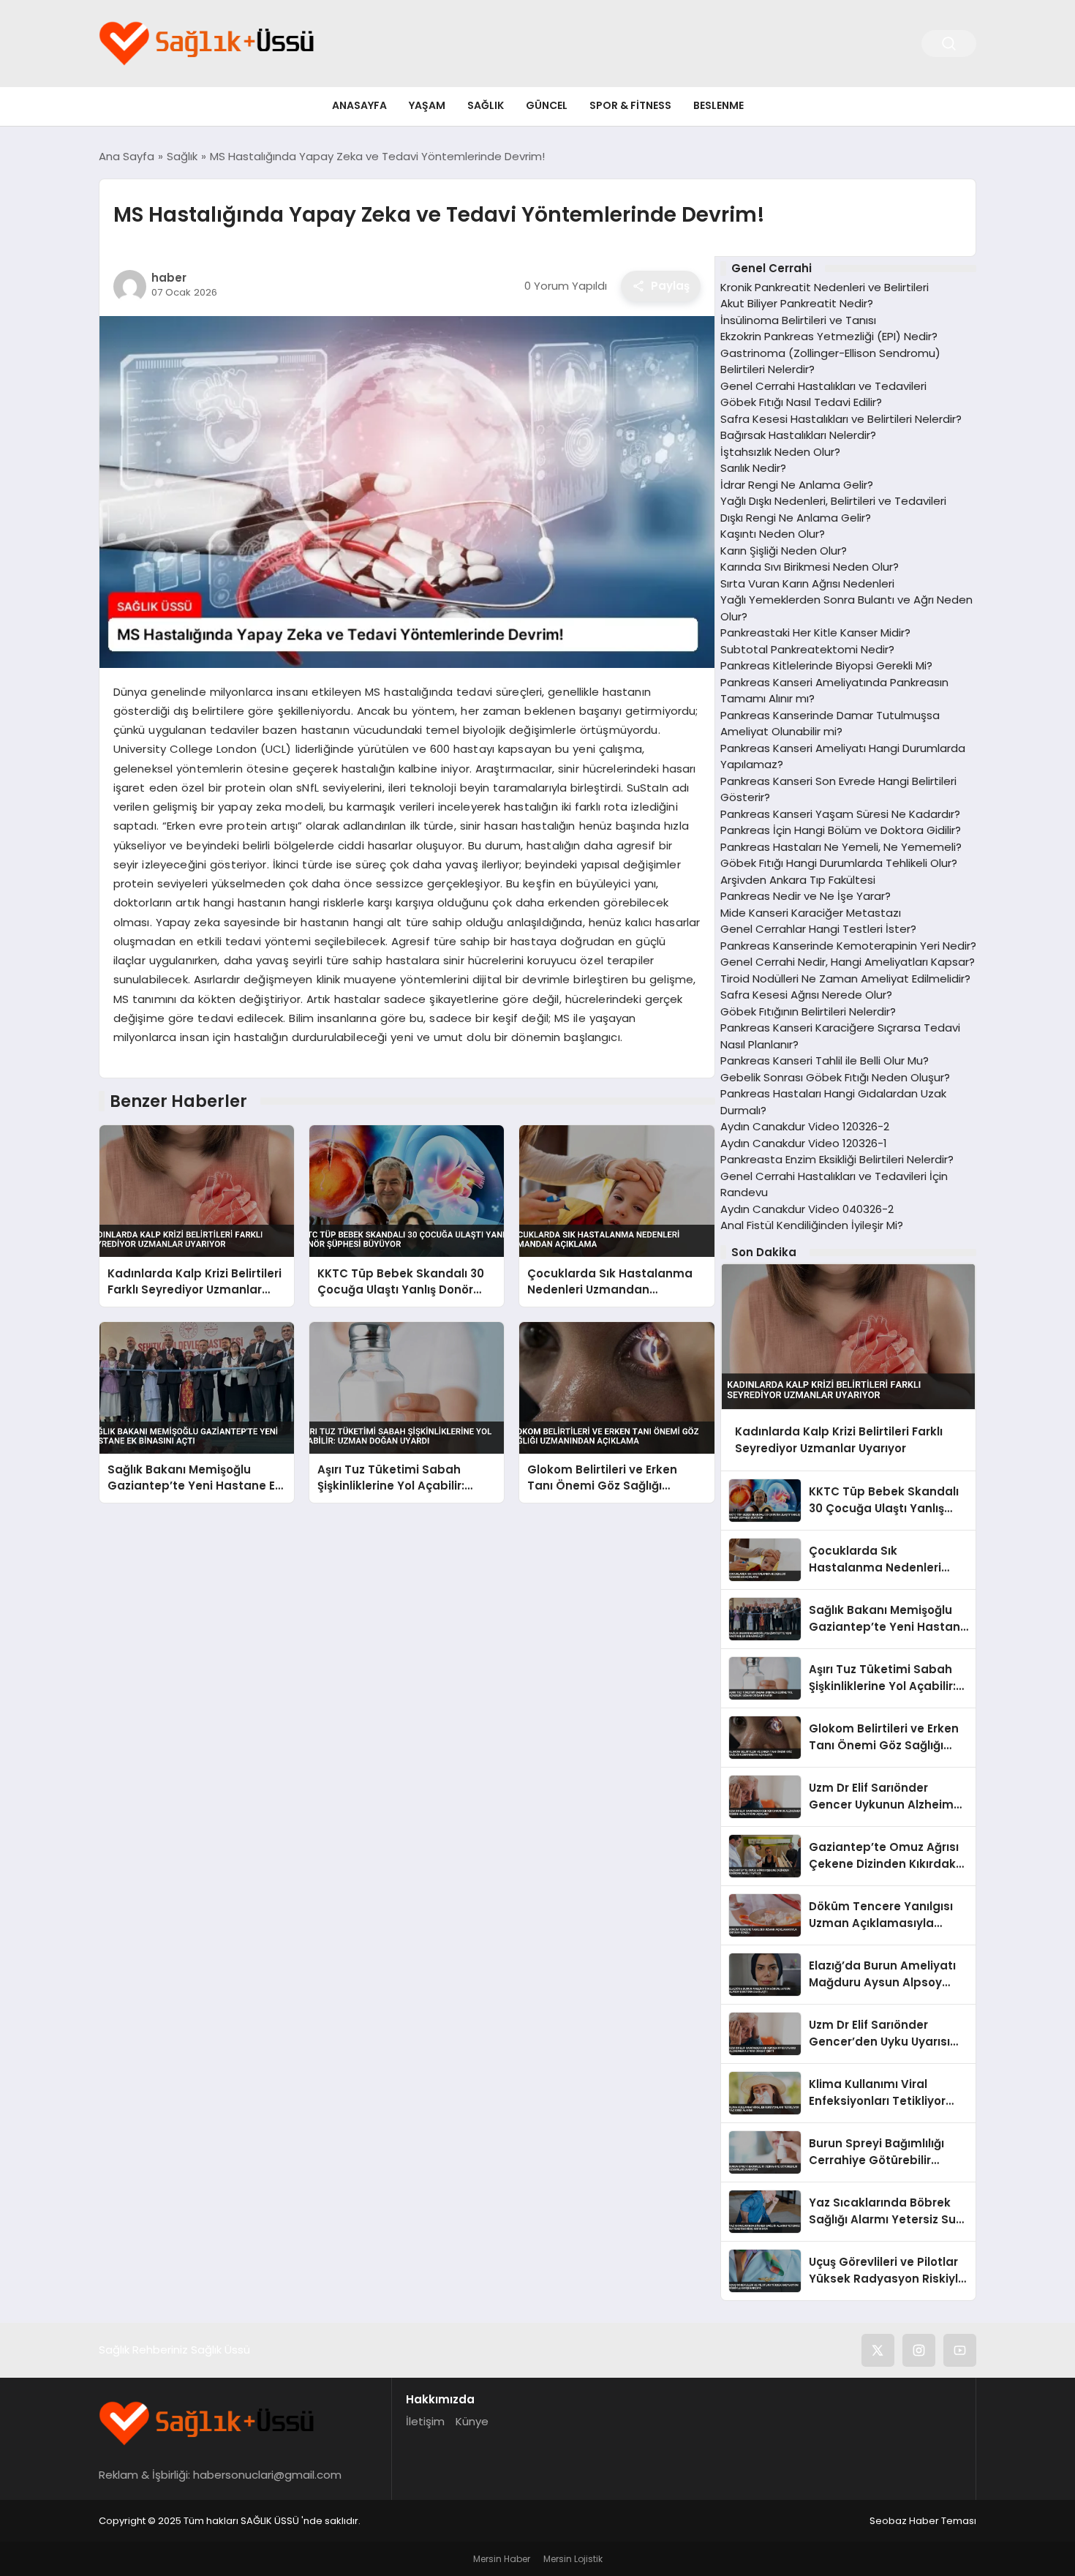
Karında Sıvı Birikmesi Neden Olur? (810, 567)
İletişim (425, 2421)
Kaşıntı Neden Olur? (773, 534)
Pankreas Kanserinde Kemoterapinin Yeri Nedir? (848, 946)
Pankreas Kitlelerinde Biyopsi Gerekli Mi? (826, 665)
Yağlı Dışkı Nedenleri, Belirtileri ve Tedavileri (833, 501)
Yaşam (427, 105)
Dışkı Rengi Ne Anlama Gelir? (796, 518)
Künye (472, 2421)
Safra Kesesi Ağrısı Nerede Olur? (806, 995)
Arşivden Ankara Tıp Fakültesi (798, 880)
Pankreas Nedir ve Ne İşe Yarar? (806, 896)
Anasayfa (359, 105)
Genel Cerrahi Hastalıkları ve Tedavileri (823, 386)
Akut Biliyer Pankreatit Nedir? (797, 303)
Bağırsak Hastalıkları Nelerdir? (798, 435)
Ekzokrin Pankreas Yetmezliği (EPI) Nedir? (829, 336)
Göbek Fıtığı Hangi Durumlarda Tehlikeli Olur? (839, 863)
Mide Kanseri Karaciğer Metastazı (811, 913)
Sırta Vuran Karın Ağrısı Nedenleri (807, 583)
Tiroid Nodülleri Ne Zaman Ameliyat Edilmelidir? (845, 979)
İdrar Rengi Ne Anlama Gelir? (797, 485)
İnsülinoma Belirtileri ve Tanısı (798, 320)
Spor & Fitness (630, 105)
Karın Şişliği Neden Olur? (784, 551)
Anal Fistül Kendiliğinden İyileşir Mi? (812, 1225)
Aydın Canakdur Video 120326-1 (804, 1143)
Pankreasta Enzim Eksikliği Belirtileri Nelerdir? (837, 1159)
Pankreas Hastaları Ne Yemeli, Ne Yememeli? (841, 847)
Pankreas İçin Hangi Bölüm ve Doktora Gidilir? (841, 830)
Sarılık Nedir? (753, 468)
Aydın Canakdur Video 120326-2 (805, 1126)
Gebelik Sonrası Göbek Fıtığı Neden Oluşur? (835, 1077)
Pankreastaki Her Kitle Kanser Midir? (815, 632)
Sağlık (486, 105)
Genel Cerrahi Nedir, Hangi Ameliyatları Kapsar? (848, 962)
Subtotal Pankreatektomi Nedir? (807, 649)
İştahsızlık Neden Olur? (780, 452)
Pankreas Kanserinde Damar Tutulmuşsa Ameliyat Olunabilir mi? (830, 724)
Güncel (547, 105)
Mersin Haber (502, 2559)
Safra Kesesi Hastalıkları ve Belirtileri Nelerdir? (841, 419)
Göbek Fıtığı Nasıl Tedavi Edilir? (801, 402)
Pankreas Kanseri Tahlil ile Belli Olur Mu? (825, 1060)
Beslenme (718, 105)
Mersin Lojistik (573, 2559)
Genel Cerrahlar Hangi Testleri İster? (818, 929)
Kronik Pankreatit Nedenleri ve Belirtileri (825, 287)
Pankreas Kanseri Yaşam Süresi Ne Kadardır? (840, 814)
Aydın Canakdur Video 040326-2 (807, 1209)
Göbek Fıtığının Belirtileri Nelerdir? (808, 1011)
